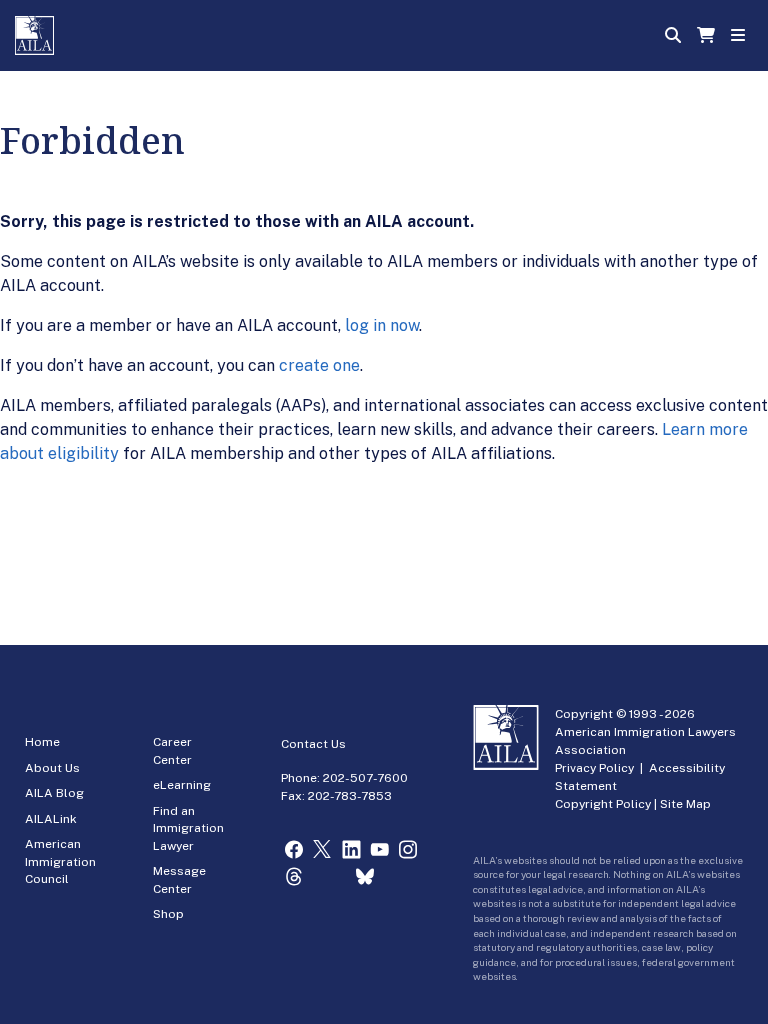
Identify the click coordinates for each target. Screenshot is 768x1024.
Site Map (685, 804)
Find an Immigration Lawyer (188, 828)
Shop (168, 914)
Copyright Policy (603, 804)
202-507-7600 (365, 778)
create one (319, 365)
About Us (52, 768)
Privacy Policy (594, 768)
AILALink (51, 819)
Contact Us (313, 744)
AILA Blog (54, 793)
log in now (382, 325)
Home (42, 742)
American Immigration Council (60, 861)
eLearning (182, 785)
